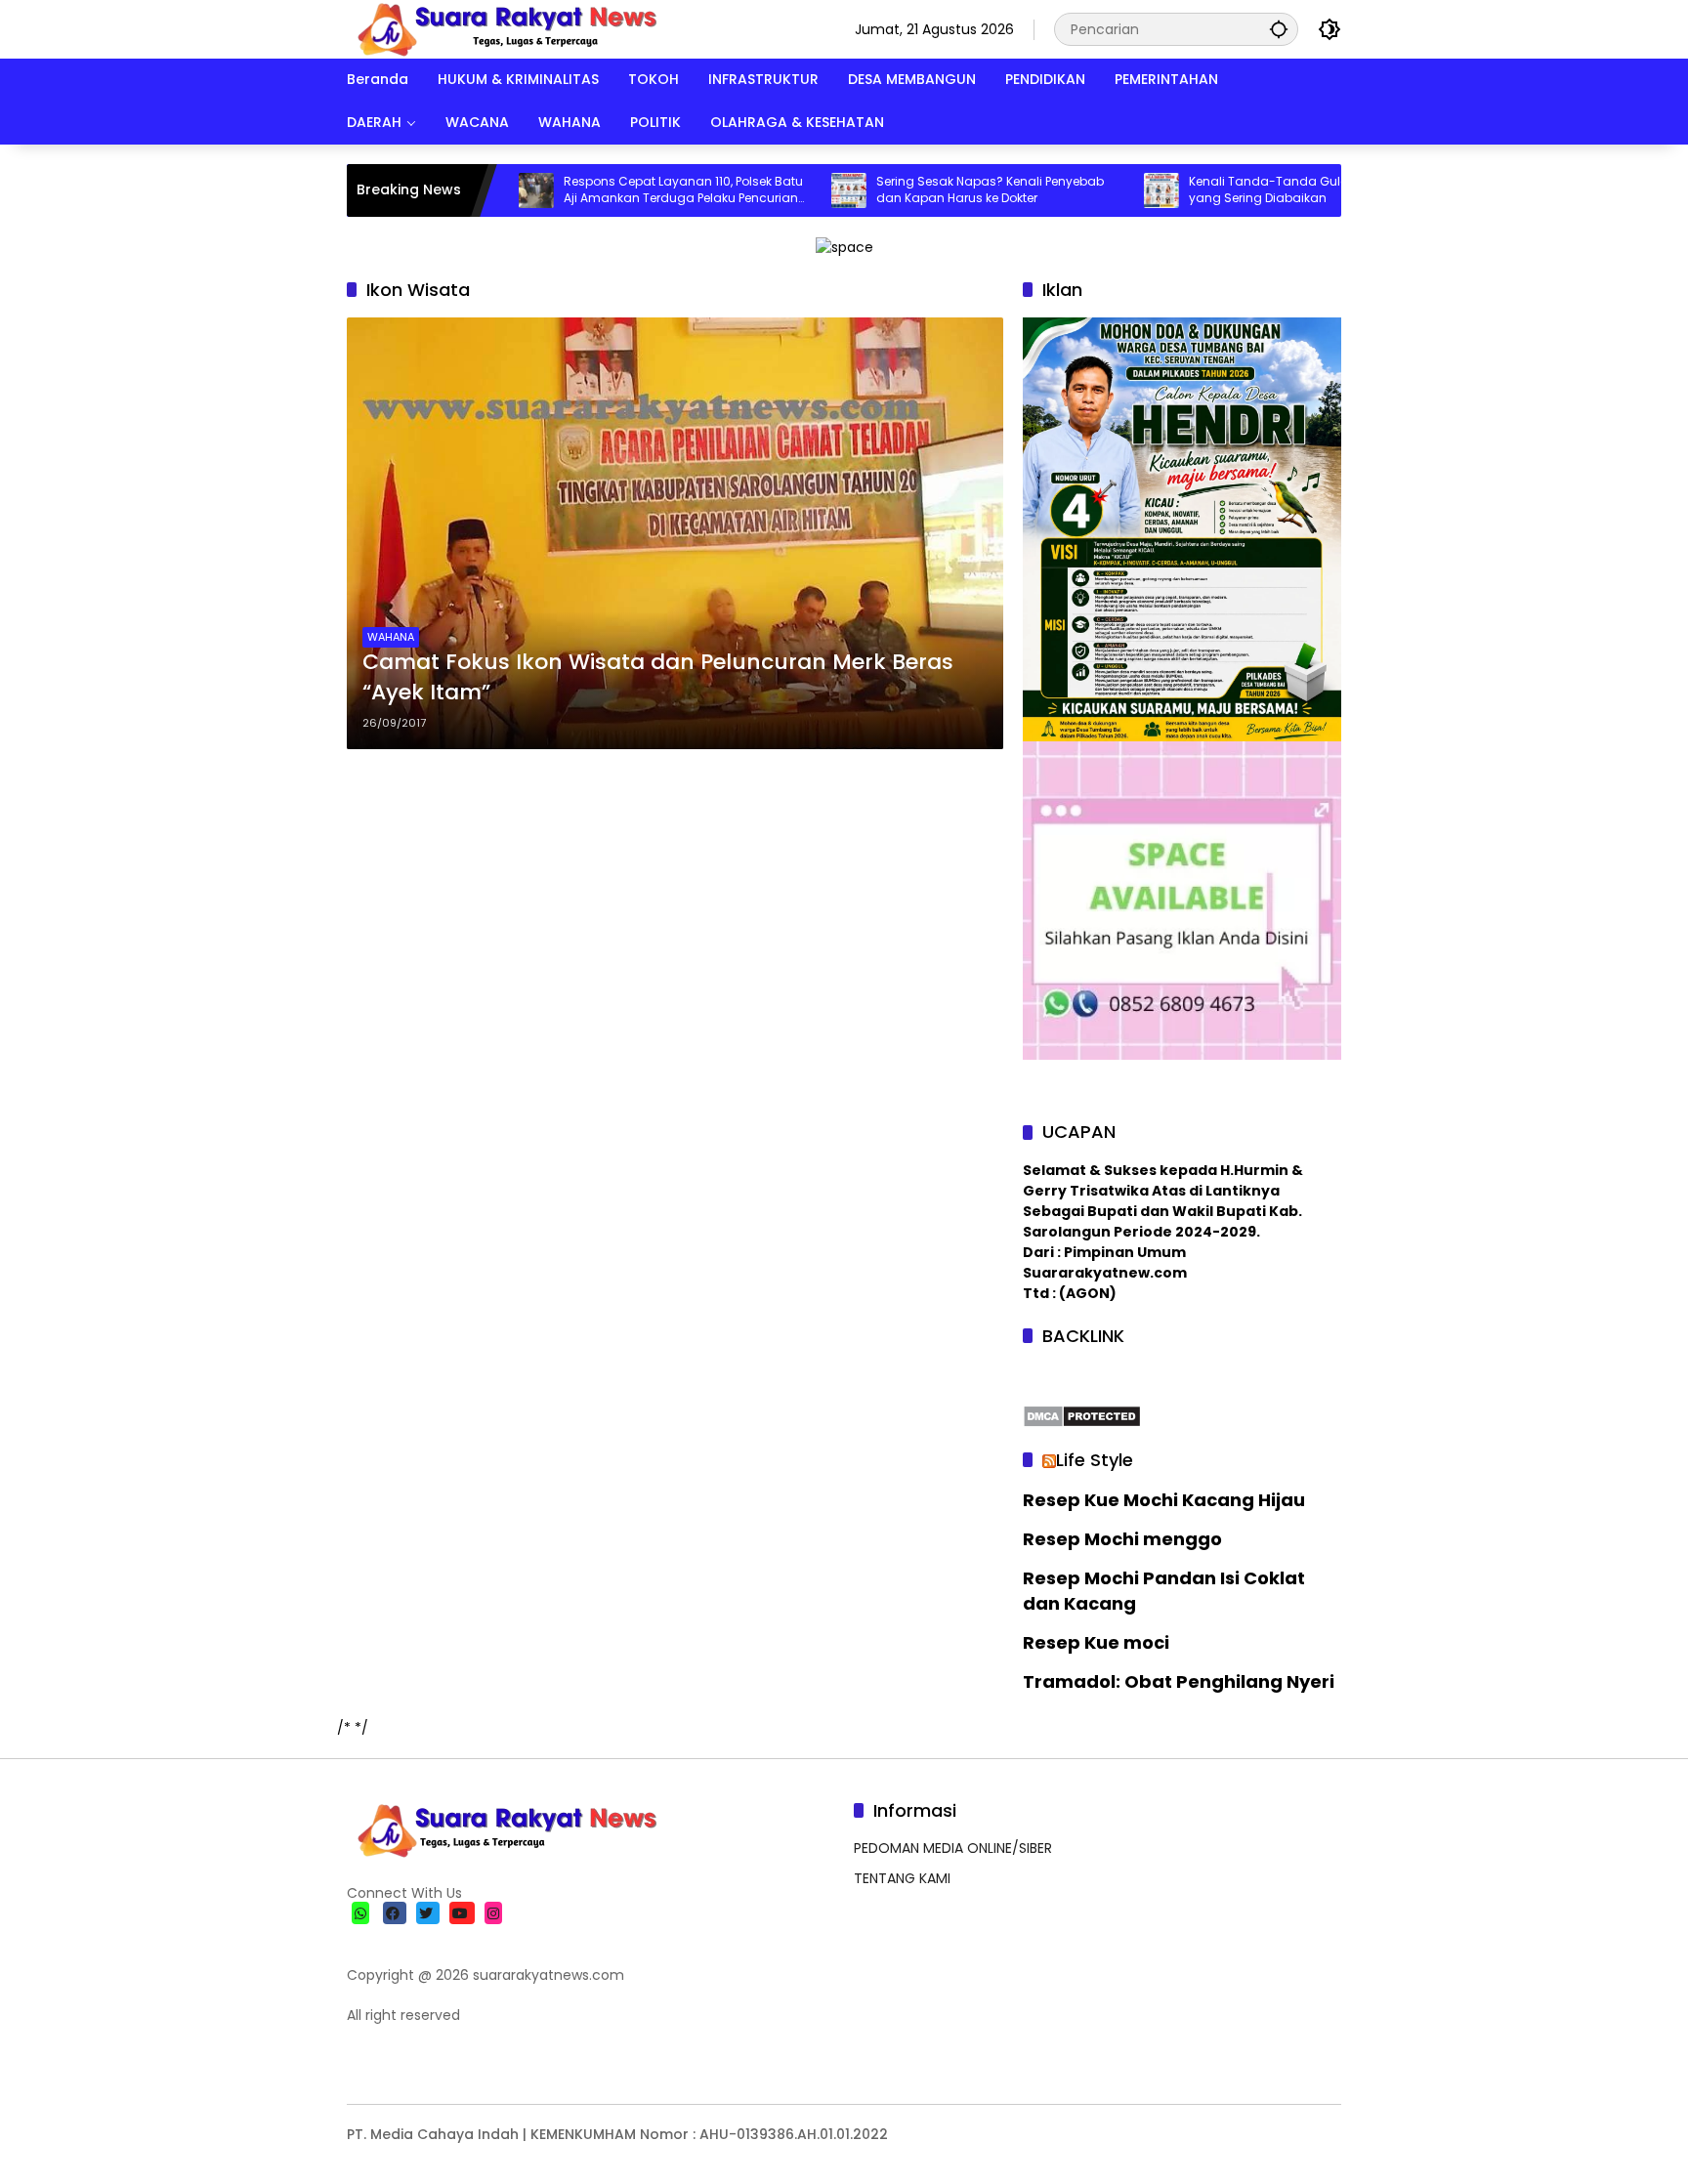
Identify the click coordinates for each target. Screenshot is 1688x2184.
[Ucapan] (1182, 528)
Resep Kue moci (1096, 1642)
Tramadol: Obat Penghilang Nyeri (1179, 1681)
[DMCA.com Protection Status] (1082, 1415)
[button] (1279, 29)
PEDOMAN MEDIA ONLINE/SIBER (953, 1848)
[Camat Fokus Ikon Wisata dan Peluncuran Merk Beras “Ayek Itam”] (675, 533)
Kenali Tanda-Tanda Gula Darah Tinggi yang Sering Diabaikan (1238, 190)
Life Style (1095, 1460)
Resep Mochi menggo (1122, 1539)
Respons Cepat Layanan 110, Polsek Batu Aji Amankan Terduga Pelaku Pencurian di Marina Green (612, 190)
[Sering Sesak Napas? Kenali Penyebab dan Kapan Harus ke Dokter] (778, 190)
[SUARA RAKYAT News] (505, 28)
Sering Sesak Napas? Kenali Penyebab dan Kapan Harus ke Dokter (919, 190)
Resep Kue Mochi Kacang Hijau (1164, 1500)
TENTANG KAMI (902, 1878)
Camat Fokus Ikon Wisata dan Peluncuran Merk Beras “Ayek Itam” (658, 677)
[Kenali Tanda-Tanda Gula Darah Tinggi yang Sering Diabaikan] (1090, 190)
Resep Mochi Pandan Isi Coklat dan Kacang (1164, 1590)
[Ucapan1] (844, 246)
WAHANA (391, 637)
